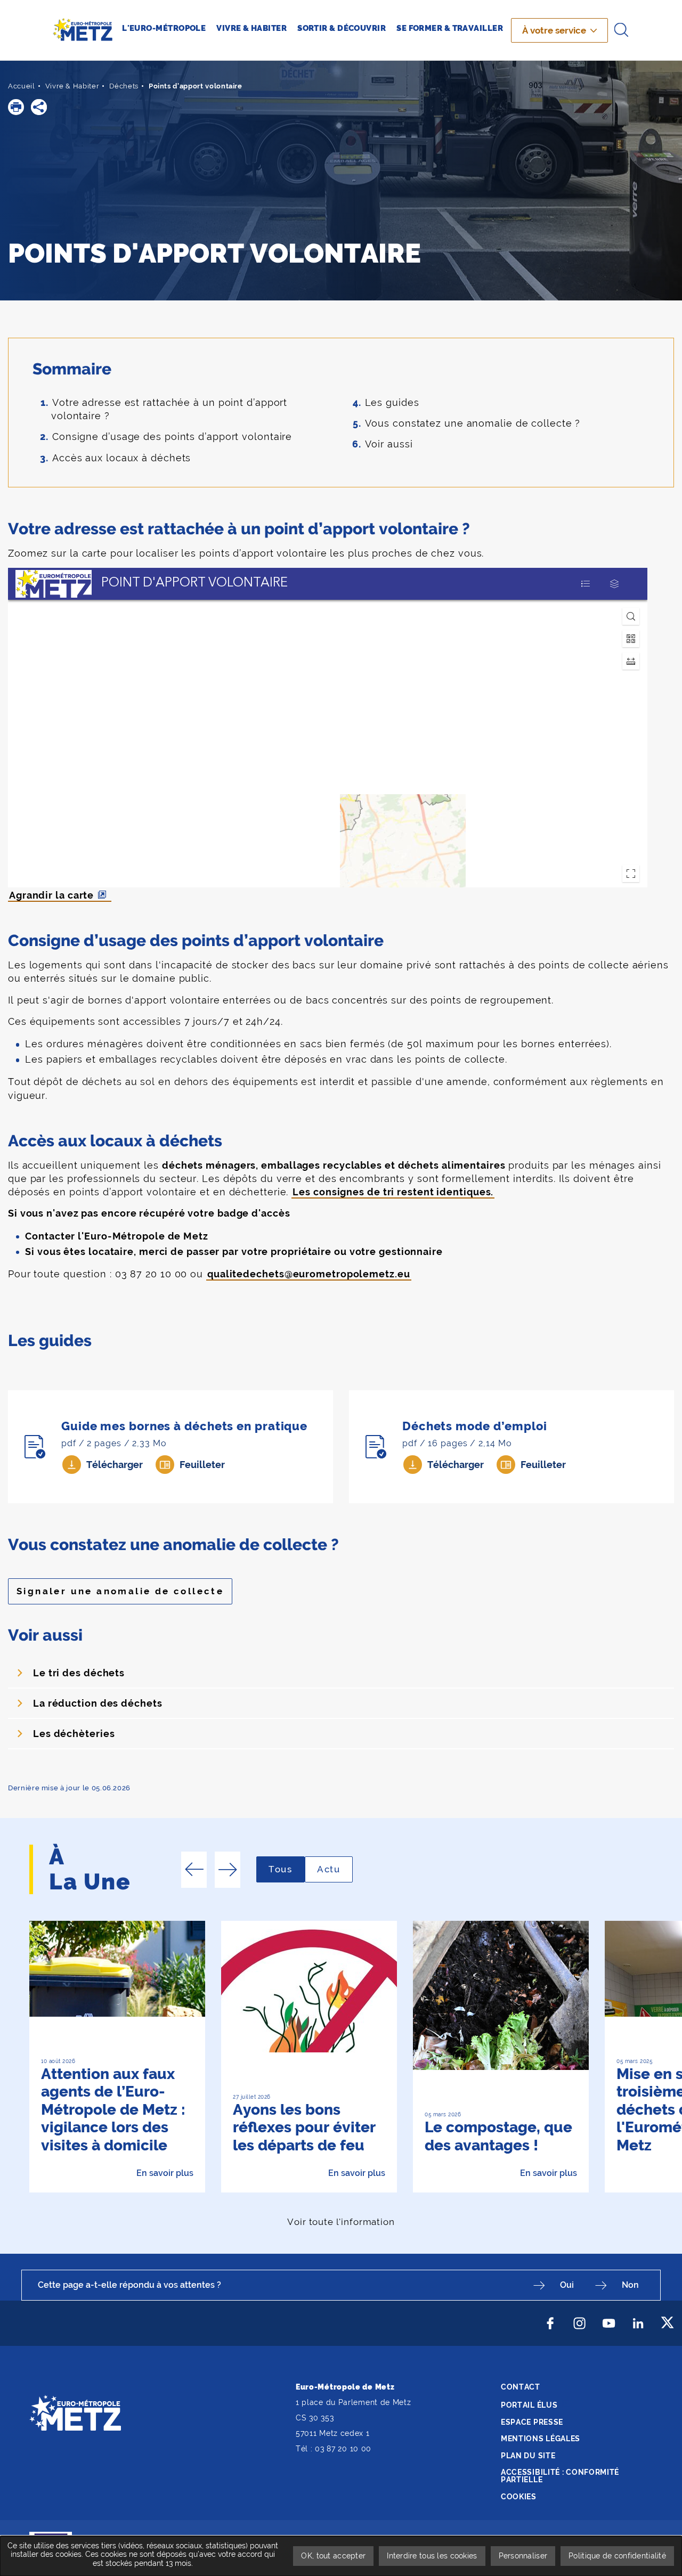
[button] (16, 107)
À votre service (554, 30)
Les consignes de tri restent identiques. (393, 1192)
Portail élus (529, 2405)
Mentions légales (541, 2439)
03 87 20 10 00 (343, 2449)
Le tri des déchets (79, 1673)
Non (630, 2285)
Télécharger (115, 1465)
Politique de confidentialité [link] (617, 2556)
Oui (567, 2285)
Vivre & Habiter (72, 86)
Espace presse (532, 2422)
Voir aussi (389, 444)
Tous (287, 1869)
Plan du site (528, 2456)
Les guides (392, 402)
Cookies (519, 2497)
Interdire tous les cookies (432, 2556)
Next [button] (228, 1870)
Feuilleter (202, 1465)
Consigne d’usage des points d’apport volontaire (172, 437)
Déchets (124, 86)
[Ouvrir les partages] (39, 107)
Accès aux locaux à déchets (121, 458)
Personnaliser (523, 2556)
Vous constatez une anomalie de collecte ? (473, 423)
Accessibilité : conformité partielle (560, 2476)
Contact (521, 2387)
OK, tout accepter (333, 2556)
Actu (335, 1869)
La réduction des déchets (98, 1703)
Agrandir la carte (51, 895)
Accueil (22, 86)
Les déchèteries (74, 1734)
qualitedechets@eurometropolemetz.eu (309, 1274)
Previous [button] (194, 1870)
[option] (117, 2057)
